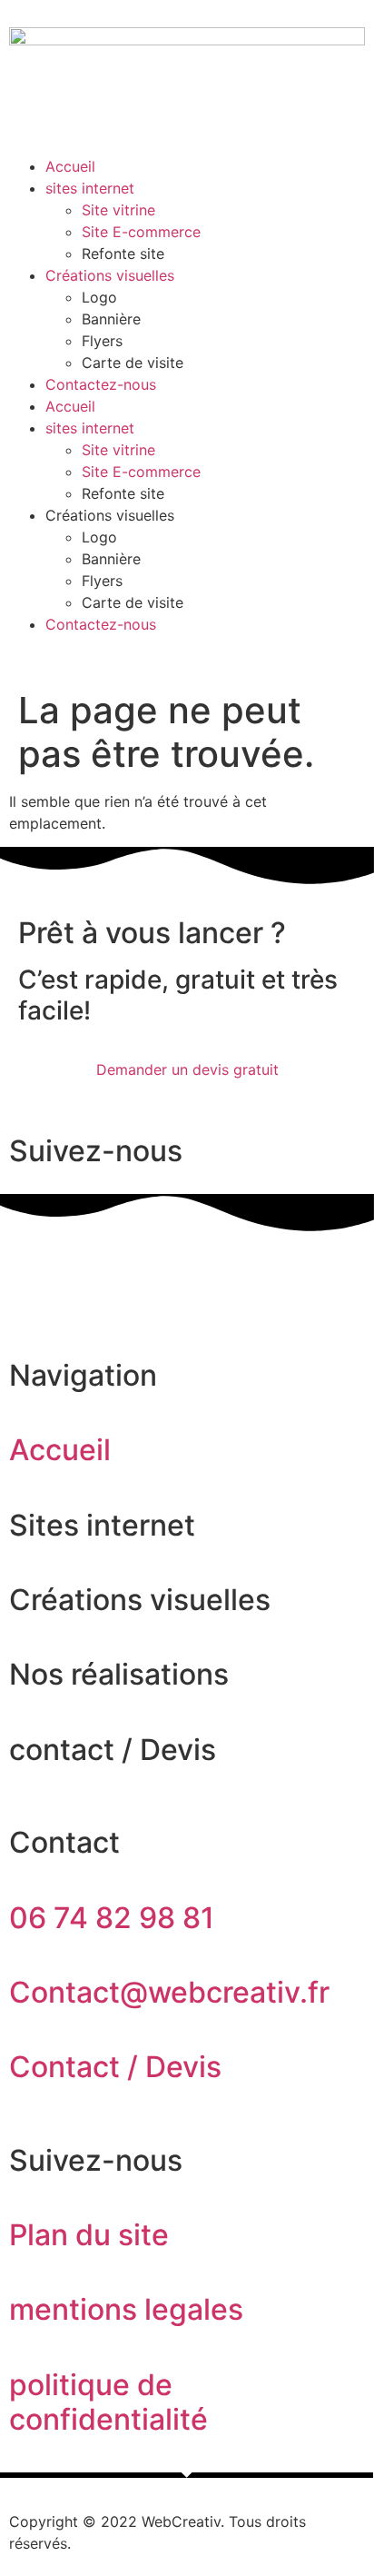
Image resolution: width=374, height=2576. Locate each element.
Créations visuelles (110, 275)
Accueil (70, 166)
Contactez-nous (101, 384)
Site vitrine (118, 210)
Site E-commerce (141, 232)
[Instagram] (82, 1268)
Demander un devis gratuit (187, 1069)
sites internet (90, 188)
